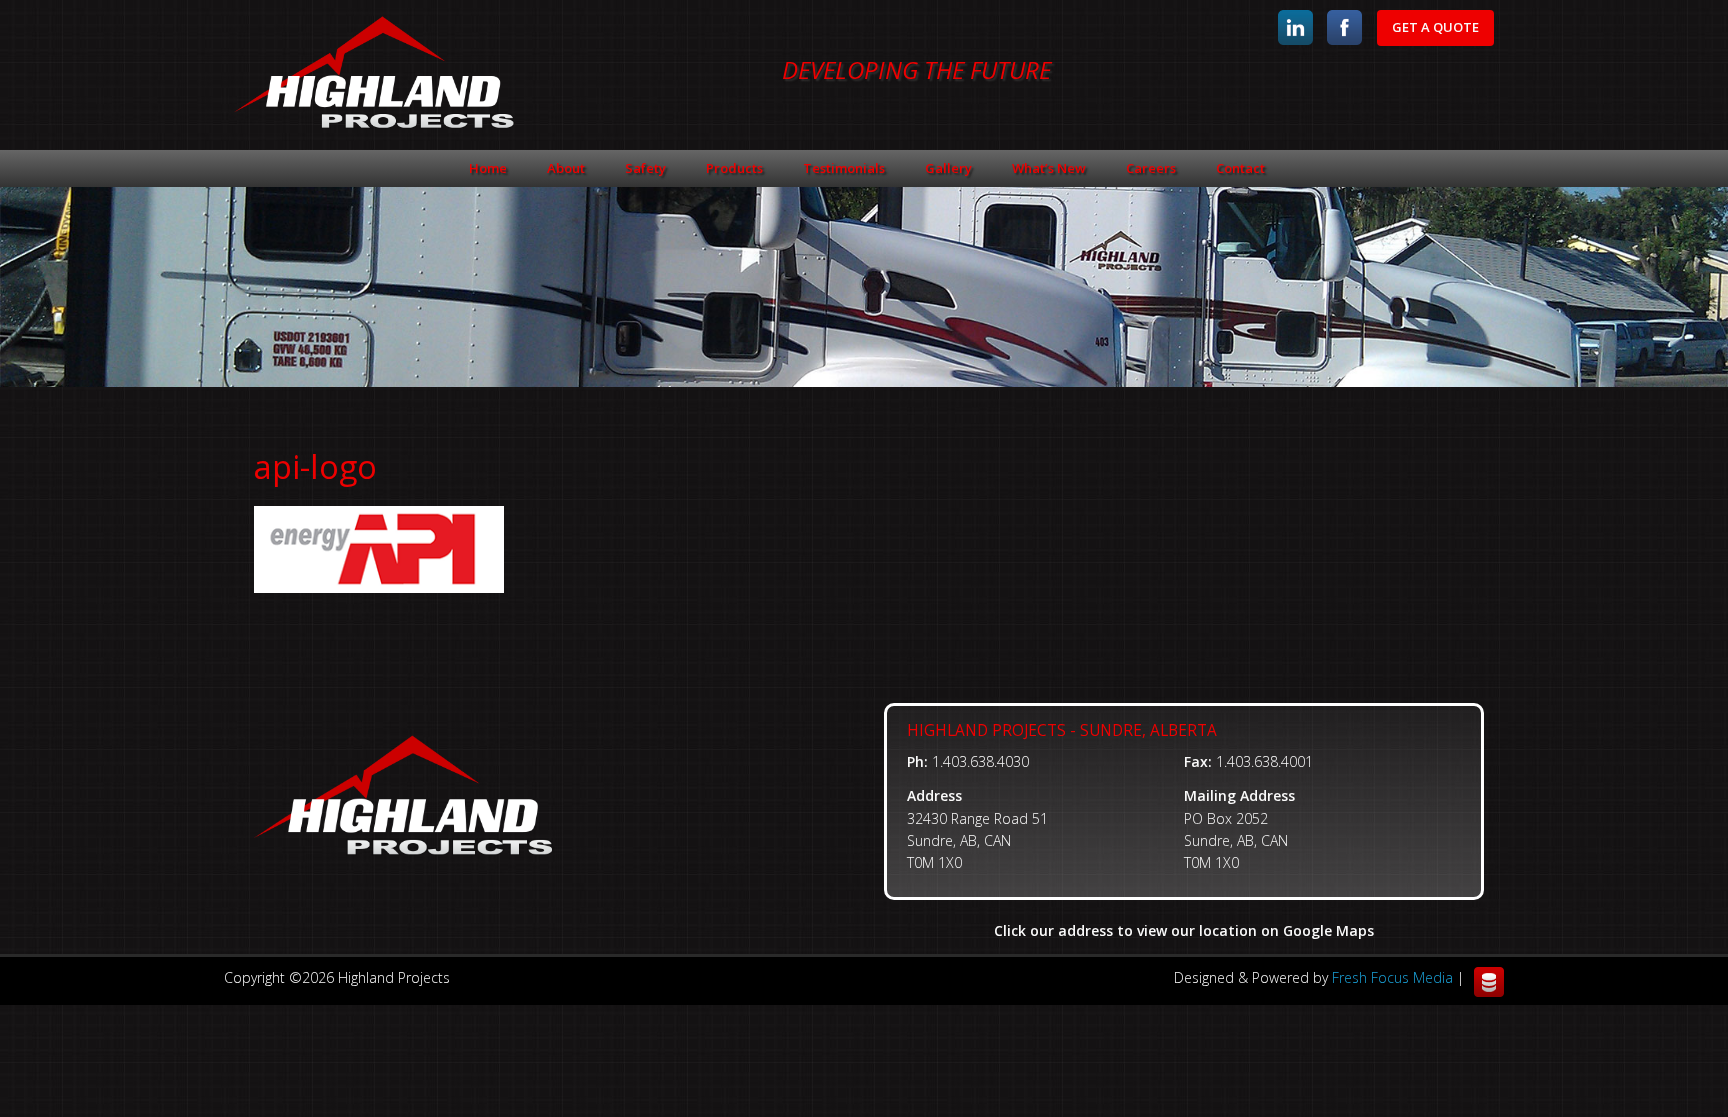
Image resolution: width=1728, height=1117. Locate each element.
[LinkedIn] (1295, 27)
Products (734, 168)
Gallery (948, 168)
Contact (1240, 168)
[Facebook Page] (1344, 27)
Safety (645, 168)
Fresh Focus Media (1392, 977)
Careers (1151, 168)
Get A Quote (1435, 27)
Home (488, 168)
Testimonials (844, 168)
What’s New (1049, 168)
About (566, 168)
